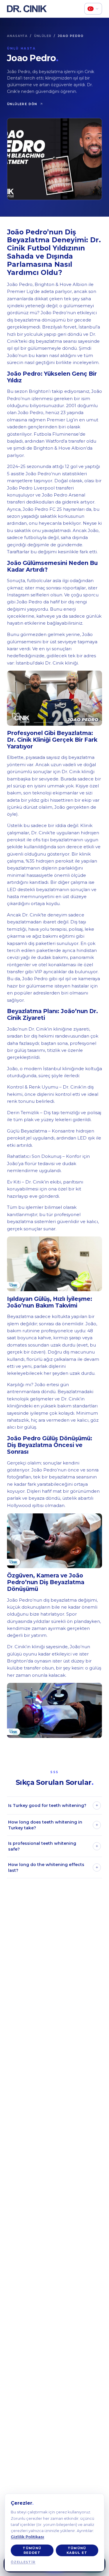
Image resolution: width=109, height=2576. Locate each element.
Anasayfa (17, 36)
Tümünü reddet (32, 2551)
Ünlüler (43, 36)
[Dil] (93, 9)
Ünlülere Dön (22, 104)
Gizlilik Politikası (27, 2537)
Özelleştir (23, 2562)
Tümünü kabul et (77, 2551)
